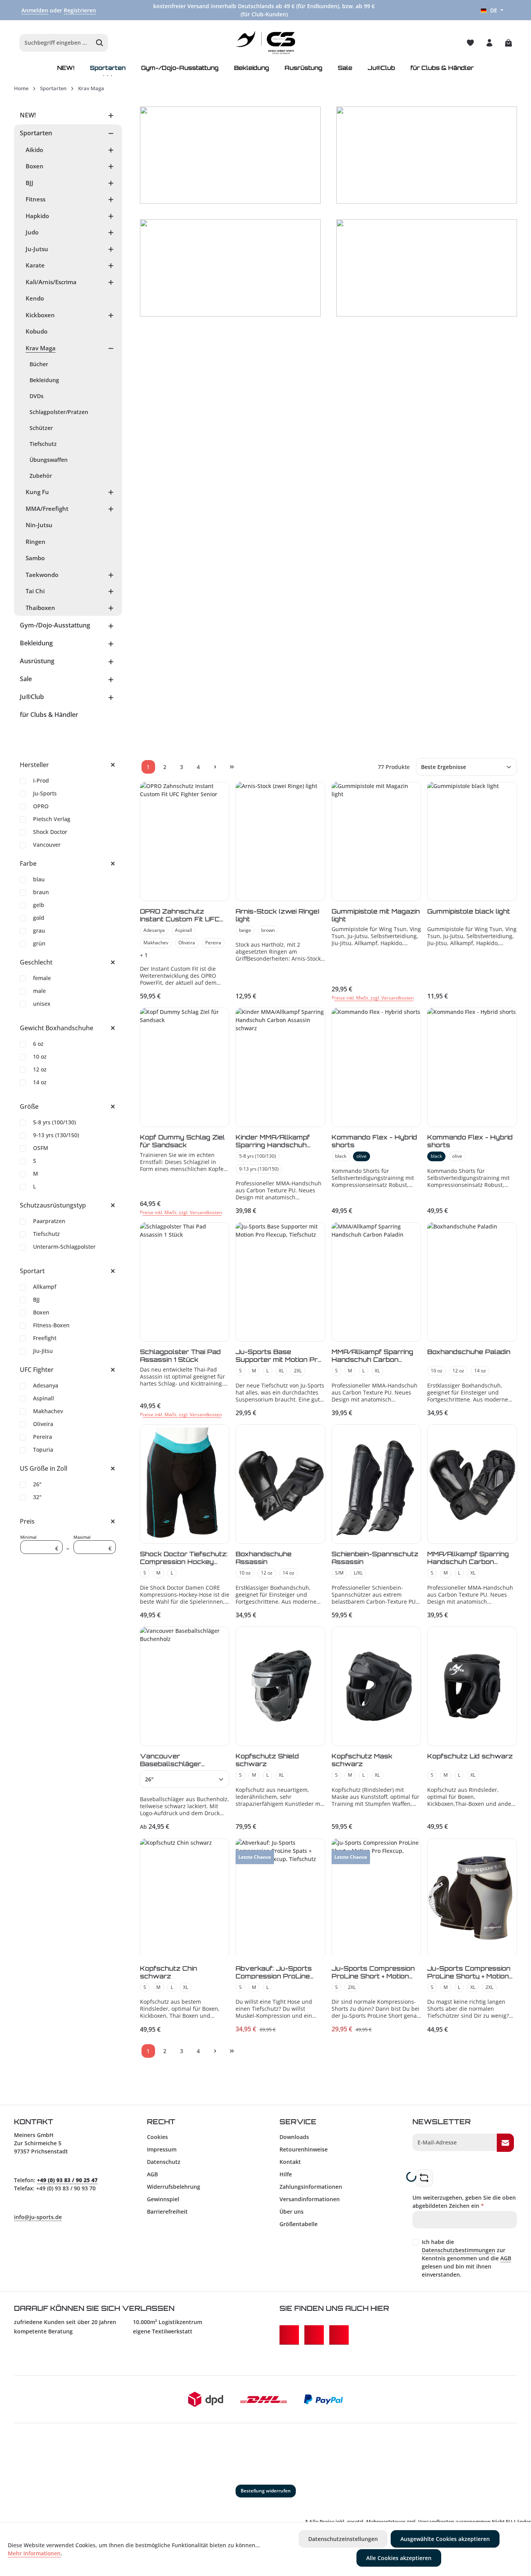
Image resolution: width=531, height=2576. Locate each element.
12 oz (40, 1069)
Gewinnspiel (163, 2199)
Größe (29, 1106)
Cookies (157, 2137)
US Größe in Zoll (44, 1468)
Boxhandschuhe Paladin (469, 1352)
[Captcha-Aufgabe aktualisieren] (424, 2178)
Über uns (292, 2212)
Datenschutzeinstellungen (343, 2539)
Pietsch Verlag (52, 819)
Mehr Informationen (34, 2553)
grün (39, 943)
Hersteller (34, 765)
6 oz (38, 1044)
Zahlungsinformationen (311, 2187)
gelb (39, 905)
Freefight (45, 1338)
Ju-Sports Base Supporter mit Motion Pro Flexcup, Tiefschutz (279, 1356)
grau (39, 931)
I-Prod (41, 780)
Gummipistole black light (469, 911)
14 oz (40, 1082)
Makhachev (48, 1411)
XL (281, 1371)
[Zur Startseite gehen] (266, 43)
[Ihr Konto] (489, 43)
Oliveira (43, 1424)
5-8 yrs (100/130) (54, 1122)
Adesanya (46, 1385)
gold (39, 918)
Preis (27, 1521)
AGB (152, 2174)
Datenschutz (164, 2162)
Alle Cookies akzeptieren (399, 2558)
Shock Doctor (50, 832)
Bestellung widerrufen (266, 2491)
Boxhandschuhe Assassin (264, 1558)
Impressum (162, 2149)
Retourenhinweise (304, 2149)
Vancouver (47, 845)
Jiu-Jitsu (43, 1351)
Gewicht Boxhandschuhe (57, 1028)
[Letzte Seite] (232, 767)
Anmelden (35, 10)
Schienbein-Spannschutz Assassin (375, 1558)
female (42, 978)
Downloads (294, 2137)
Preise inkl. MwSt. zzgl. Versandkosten (373, 998)
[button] (111, 115)
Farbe (28, 863)
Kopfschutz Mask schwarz (362, 1760)
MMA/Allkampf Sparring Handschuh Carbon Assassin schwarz (468, 1558)
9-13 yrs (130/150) (56, 1135)
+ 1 (144, 955)
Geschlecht (36, 962)
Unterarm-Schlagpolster (64, 1247)
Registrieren (80, 10)
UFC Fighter (37, 1370)
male (39, 991)
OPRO (41, 806)
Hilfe (286, 2174)
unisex (42, 1004)
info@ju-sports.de (38, 2217)
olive (362, 1156)
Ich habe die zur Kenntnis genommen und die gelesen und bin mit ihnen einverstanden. (466, 2258)
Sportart (32, 1271)
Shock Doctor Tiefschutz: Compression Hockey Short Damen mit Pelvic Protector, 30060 (184, 1558)
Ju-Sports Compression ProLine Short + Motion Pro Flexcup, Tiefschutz (373, 1972)
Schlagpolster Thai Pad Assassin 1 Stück (180, 1356)
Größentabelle (299, 2224)
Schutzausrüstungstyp (53, 1205)
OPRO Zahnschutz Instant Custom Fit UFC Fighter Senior (180, 915)
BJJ (36, 1299)
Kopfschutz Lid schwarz (470, 1756)
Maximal (93, 1543)
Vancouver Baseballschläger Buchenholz (170, 1760)
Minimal (39, 1543)
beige (245, 930)
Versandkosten (436, 2522)
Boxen (41, 1312)
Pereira (43, 1437)
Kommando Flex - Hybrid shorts (374, 1141)
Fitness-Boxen (51, 1325)
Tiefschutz (46, 1234)
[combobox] (56, 43)
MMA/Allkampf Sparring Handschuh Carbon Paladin (372, 1356)
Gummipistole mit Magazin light (376, 915)
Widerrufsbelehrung (174, 2187)
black (341, 1156)
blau (39, 879)
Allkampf (45, 1287)
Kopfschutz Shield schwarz (267, 1760)
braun (41, 892)
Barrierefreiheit (167, 2212)
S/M (339, 1573)
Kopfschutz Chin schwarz (169, 1972)
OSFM (41, 1148)
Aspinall (44, 1398)
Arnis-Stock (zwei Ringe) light (278, 915)
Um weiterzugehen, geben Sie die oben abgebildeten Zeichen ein (464, 2202)
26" (37, 1484)
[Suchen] (100, 43)
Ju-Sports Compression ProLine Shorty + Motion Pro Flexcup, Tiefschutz (469, 1972)
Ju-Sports (45, 793)
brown (268, 930)
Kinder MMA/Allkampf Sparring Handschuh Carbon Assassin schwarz (273, 1141)
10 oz (40, 1056)
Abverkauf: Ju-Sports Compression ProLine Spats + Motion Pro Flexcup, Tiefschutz (274, 1972)
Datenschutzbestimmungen (459, 2250)
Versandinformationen (310, 2199)
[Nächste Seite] (215, 767)
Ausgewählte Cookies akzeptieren (445, 2539)
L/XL (358, 1573)
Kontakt (290, 2162)
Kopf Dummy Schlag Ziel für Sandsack (182, 1141)
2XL (298, 1371)
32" (37, 1497)
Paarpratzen (49, 1221)
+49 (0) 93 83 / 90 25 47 (67, 2180)
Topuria (43, 1450)
